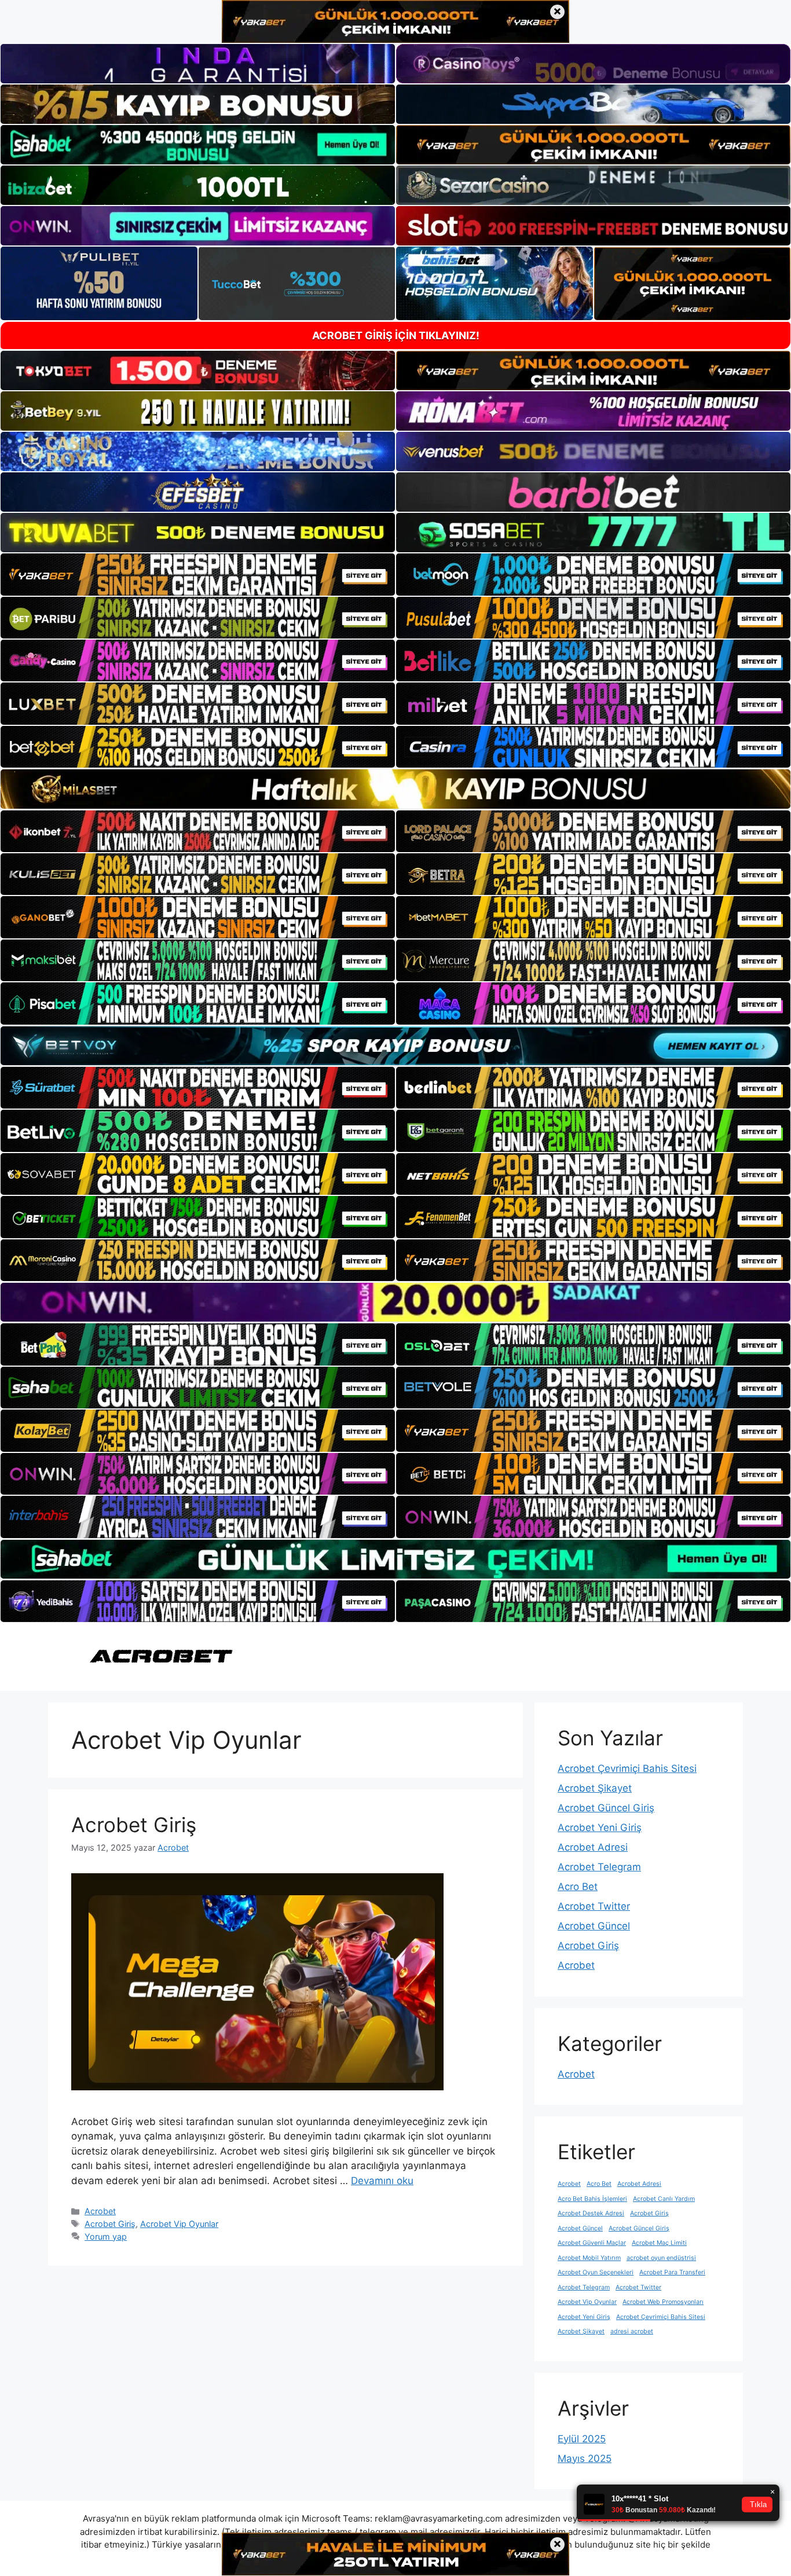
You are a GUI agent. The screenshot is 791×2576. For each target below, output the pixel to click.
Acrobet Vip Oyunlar (179, 2224)
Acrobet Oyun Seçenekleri (596, 2272)
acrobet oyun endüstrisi (661, 2258)
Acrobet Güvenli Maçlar (592, 2243)
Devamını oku (382, 2181)
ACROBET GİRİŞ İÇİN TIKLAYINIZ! (396, 335)
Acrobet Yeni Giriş (600, 1828)
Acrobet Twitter (594, 1906)
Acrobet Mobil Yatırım (589, 2258)
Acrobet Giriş (134, 1825)
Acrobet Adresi (593, 1847)
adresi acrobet (632, 2331)
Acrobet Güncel (594, 1926)
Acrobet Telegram (599, 1867)
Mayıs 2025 (585, 2458)
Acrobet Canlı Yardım (664, 2199)
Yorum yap (106, 2236)
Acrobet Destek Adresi (591, 2213)
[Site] (198, 574)
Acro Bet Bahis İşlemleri (592, 2199)
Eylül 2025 (582, 2439)
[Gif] (395, 789)
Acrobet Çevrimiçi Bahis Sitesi (627, 1768)
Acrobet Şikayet (595, 1788)
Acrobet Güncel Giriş (606, 1808)
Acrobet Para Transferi (672, 2272)
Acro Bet (578, 1887)
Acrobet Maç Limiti (659, 2243)
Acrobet (100, 2211)
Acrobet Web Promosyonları (663, 2302)
